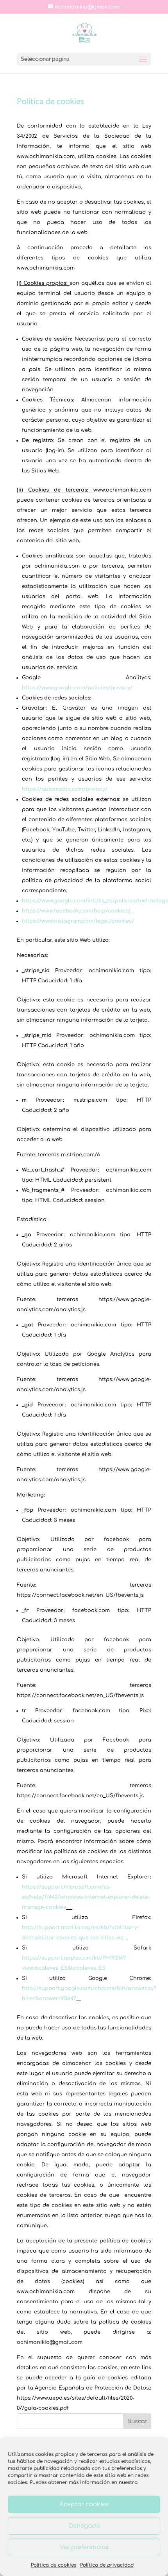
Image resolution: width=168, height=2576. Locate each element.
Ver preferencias (84, 2547)
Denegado (84, 2526)
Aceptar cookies (84, 2504)
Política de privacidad (107, 2565)
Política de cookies (54, 2565)
